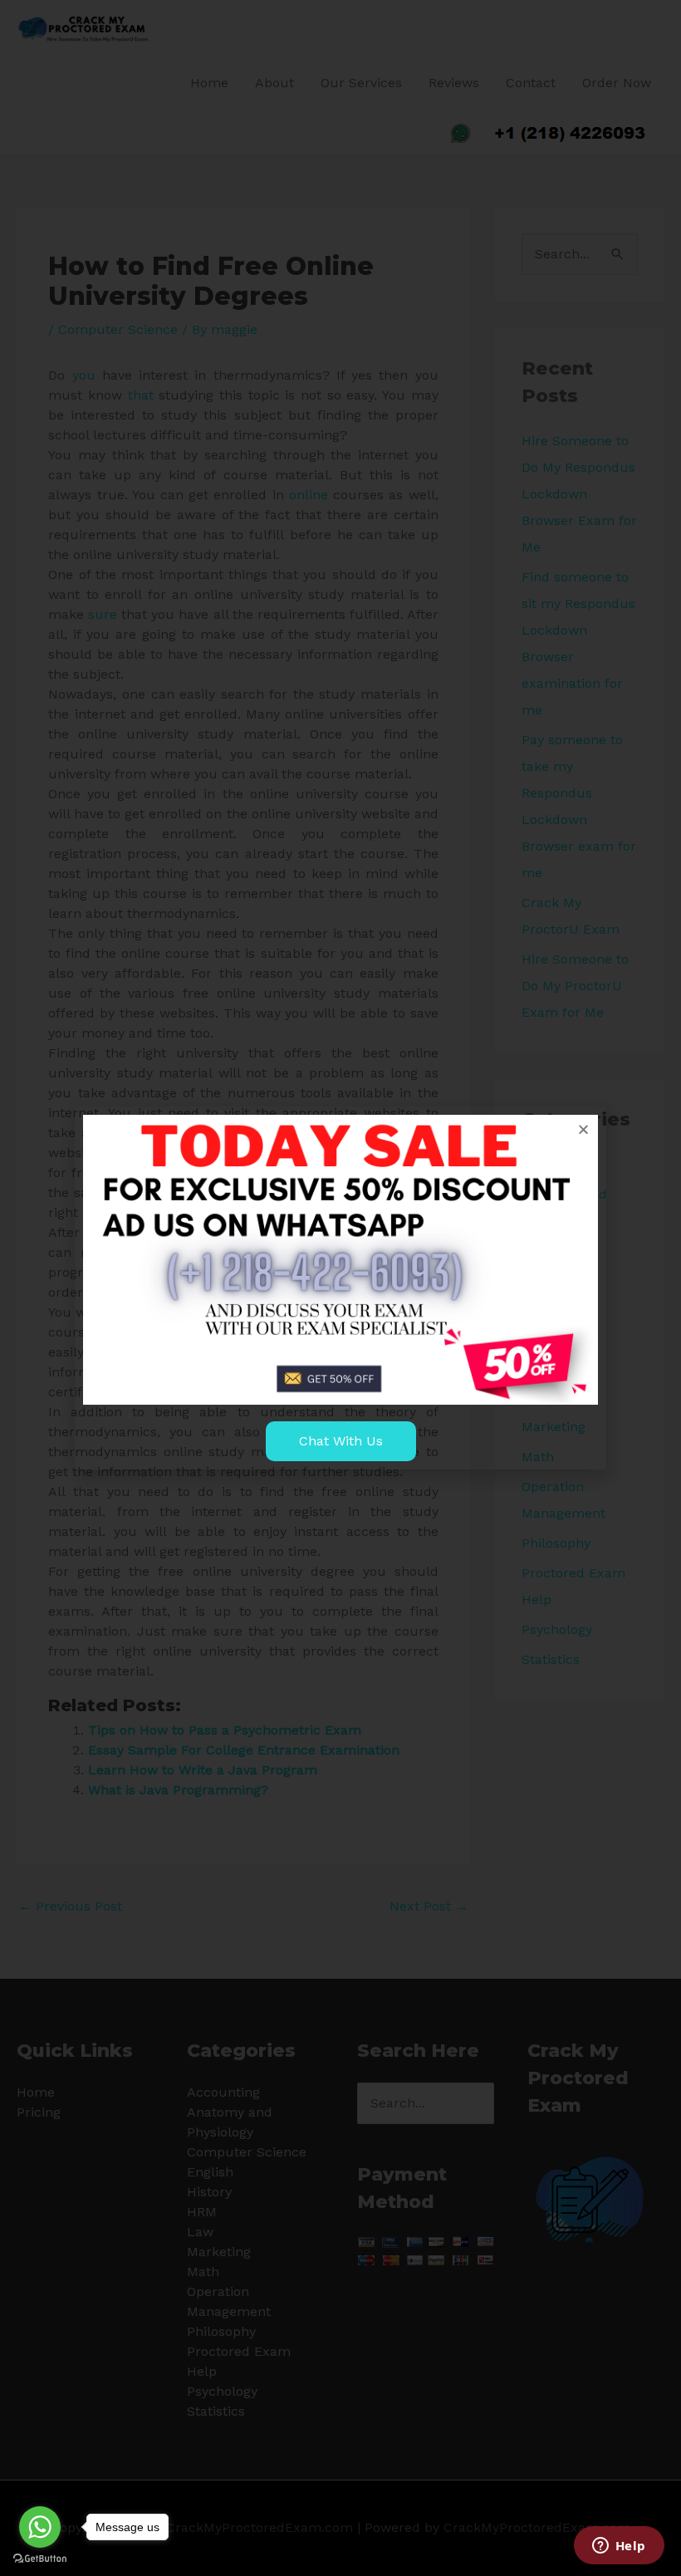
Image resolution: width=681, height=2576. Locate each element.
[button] (583, 1129)
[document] (340, 1288)
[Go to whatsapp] (40, 2527)
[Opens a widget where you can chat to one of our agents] (619, 2547)
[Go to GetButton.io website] (40, 2559)
